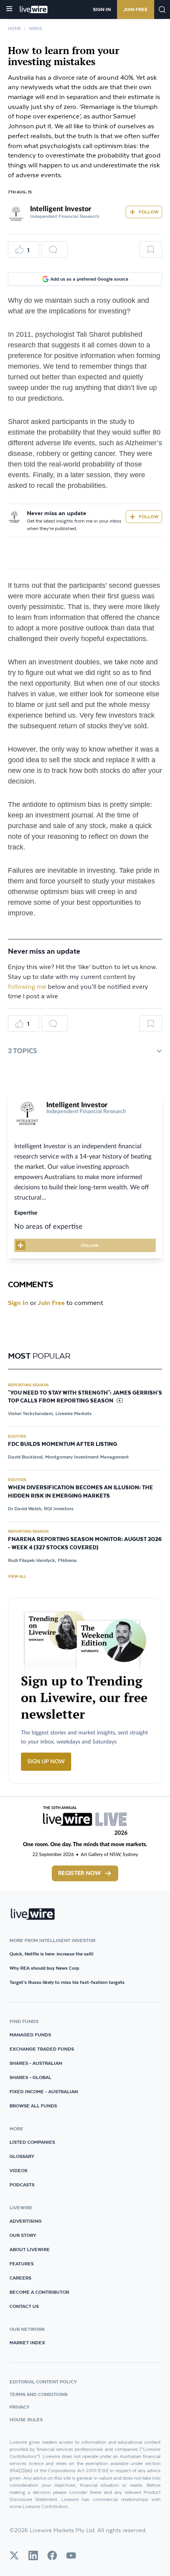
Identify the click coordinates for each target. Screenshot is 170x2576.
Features (22, 2264)
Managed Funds (30, 2035)
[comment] (55, 249)
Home (14, 29)
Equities (17, 1436)
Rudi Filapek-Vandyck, (32, 1560)
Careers (20, 2278)
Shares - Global (30, 2077)
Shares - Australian (36, 2063)
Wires (35, 29)
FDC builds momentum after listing (62, 1444)
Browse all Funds (33, 2106)
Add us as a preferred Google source (89, 279)
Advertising (25, 2221)
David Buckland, (26, 1457)
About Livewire (30, 2249)
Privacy (20, 2407)
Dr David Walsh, (25, 1508)
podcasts (22, 2185)
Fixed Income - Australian (44, 2091)
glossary (22, 2156)
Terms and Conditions (39, 2394)
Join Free (136, 9)
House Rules (26, 2419)
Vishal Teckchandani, (31, 1413)
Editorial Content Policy (43, 2382)
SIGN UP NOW (46, 1762)
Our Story (23, 2235)
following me (27, 987)
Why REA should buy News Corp (44, 1968)
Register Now (79, 1873)
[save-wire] (151, 252)
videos (18, 2170)
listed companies (32, 2142)
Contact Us (24, 2306)
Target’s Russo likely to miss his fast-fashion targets (67, 1982)
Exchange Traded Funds (42, 2049)
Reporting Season (28, 1385)
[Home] (34, 9)
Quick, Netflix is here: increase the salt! (51, 1954)
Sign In (102, 9)
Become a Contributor (39, 2292)
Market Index (27, 2343)
